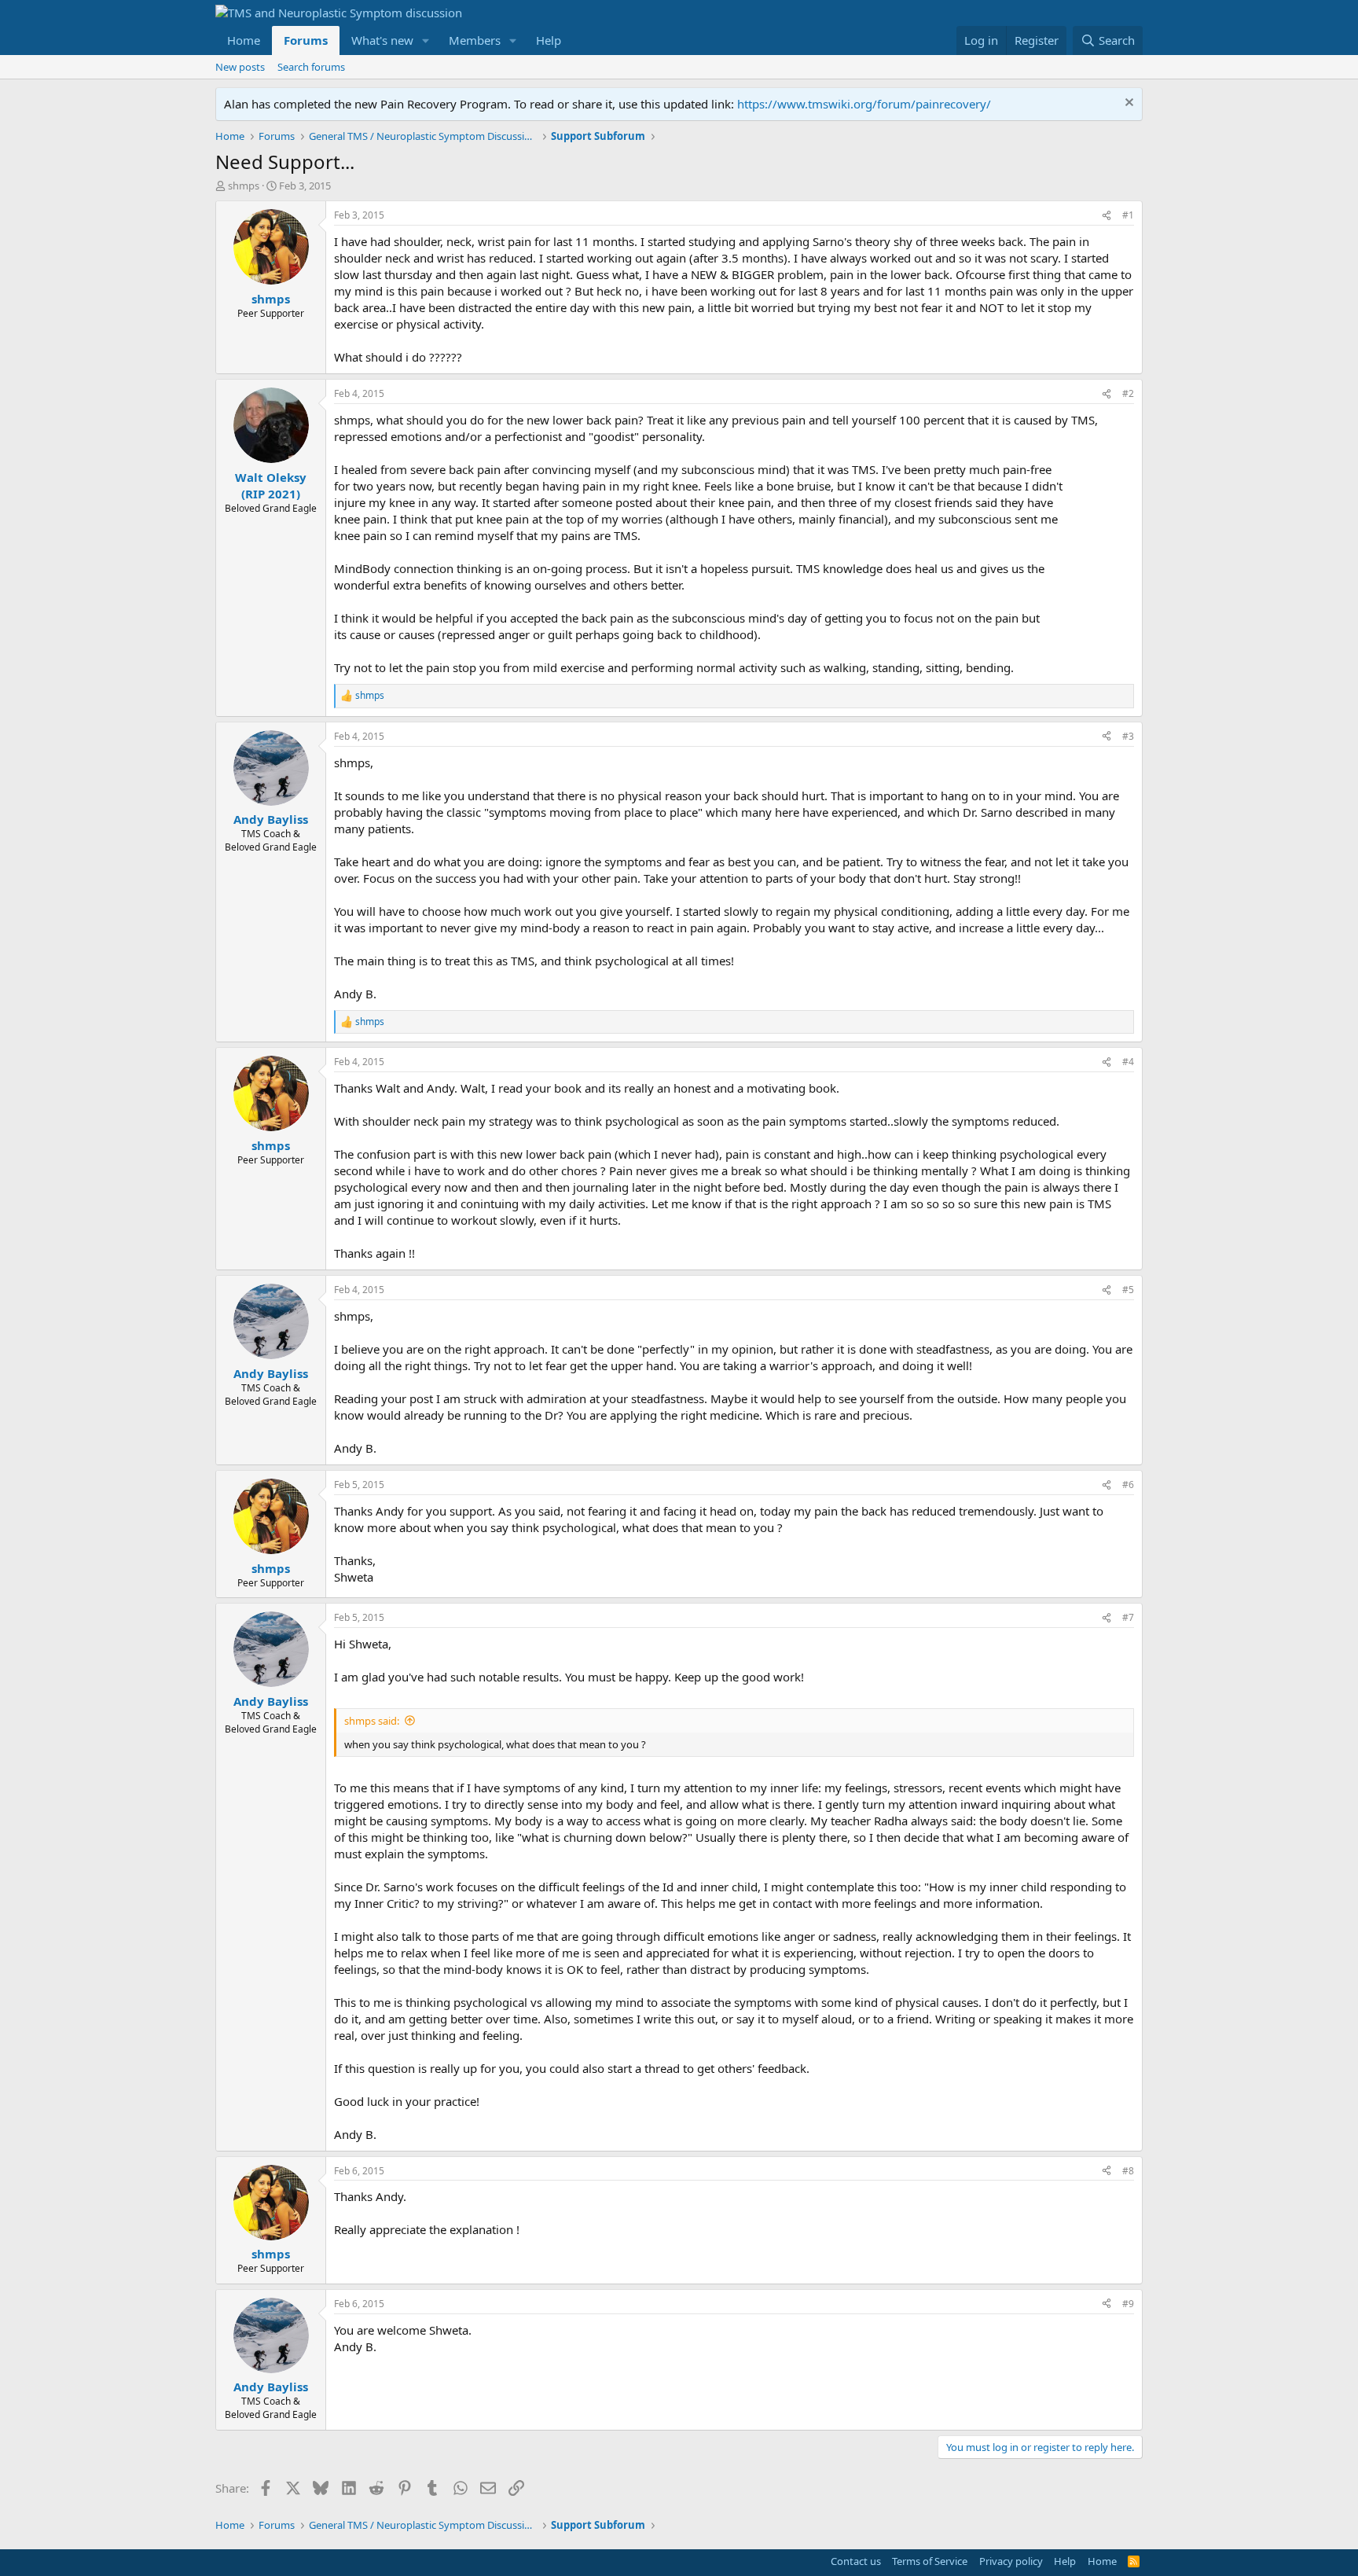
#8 (1128, 2171)
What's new (382, 40)
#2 (1128, 393)
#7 (1128, 1617)
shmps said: (372, 1721)
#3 (1128, 736)
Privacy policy (1011, 2561)
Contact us (856, 2561)
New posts (240, 67)
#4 (1128, 1062)
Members (475, 40)
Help (549, 40)
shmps (244, 186)
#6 (1128, 1485)
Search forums (311, 67)
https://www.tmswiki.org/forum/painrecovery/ (864, 104)
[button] (426, 40)
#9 (1128, 2304)
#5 (1128, 1290)
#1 (1128, 215)
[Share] (1107, 216)
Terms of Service (930, 2561)
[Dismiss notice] (1127, 104)
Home (244, 40)
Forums (306, 40)
